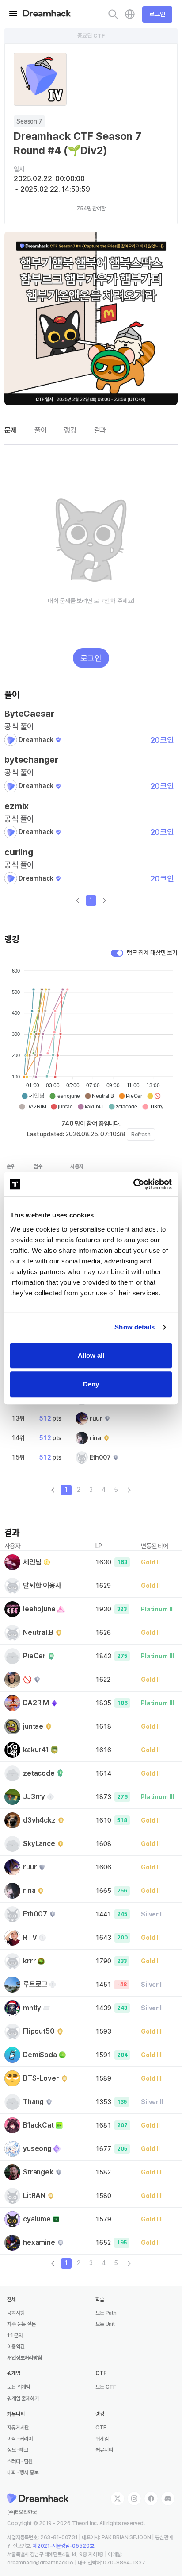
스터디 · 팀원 (20, 2461)
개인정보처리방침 (25, 2358)
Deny (91, 1384)
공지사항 (16, 2313)
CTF (101, 2428)
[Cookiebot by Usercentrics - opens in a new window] (133, 1184)
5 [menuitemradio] (116, 1490)
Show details (135, 1327)
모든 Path (106, 2313)
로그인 (157, 14)
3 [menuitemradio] (91, 1490)
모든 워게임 (19, 2387)
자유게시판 (18, 2428)
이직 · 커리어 (20, 2439)
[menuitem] (129, 1490)
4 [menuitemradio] (104, 1490)
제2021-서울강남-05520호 (63, 2546)
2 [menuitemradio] (79, 1490)
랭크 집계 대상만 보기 (152, 953)
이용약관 (16, 2347)
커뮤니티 (104, 2450)
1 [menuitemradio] (91, 900)
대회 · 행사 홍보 (23, 2472)
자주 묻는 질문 (21, 2324)
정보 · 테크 (18, 2450)
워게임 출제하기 (23, 2398)
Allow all (91, 1355)
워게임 (102, 2439)
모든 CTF (106, 2387)
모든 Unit (105, 2324)
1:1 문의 (15, 2336)
